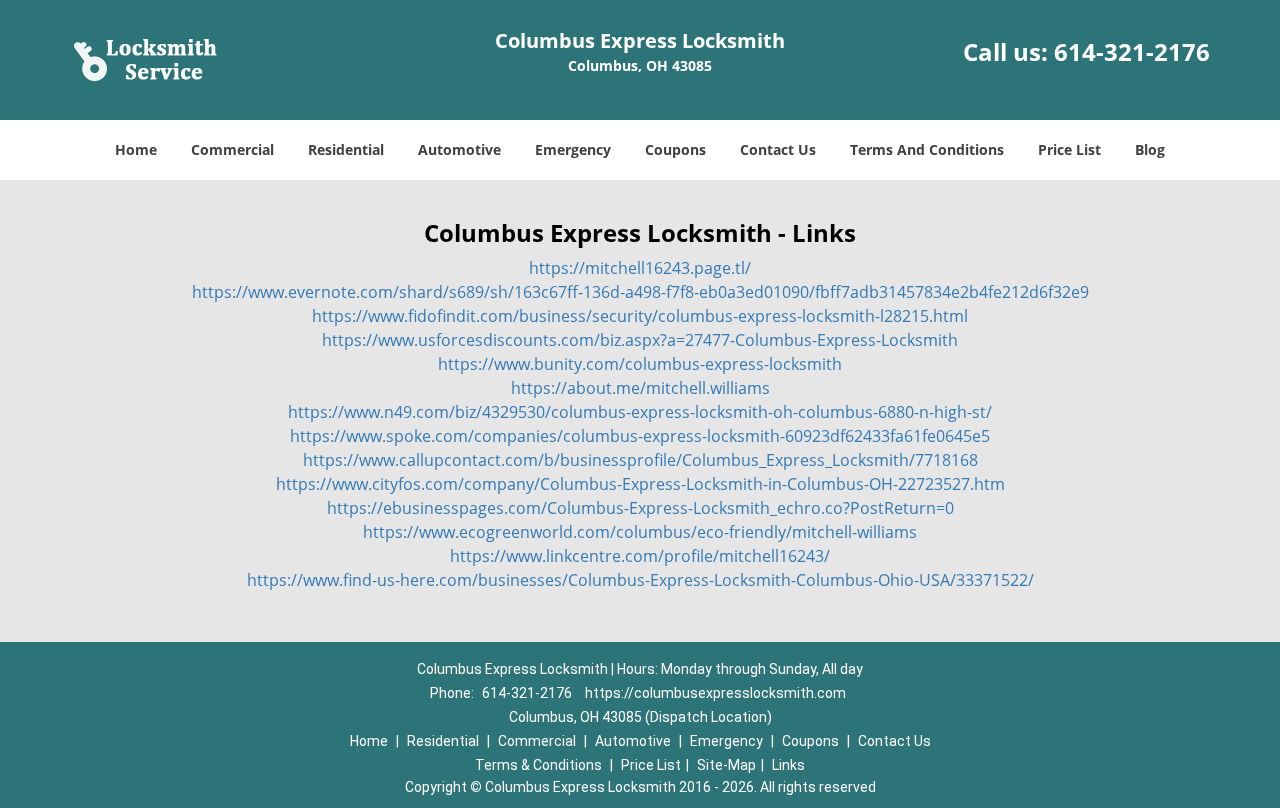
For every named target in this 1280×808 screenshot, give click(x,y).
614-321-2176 (1132, 51)
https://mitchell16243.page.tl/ (640, 268)
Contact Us (778, 149)
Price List (1069, 149)
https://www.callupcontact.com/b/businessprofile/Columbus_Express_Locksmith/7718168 (640, 460)
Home (136, 149)
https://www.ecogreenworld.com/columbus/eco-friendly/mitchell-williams (640, 532)
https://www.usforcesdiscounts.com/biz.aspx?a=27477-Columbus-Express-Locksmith (640, 340)
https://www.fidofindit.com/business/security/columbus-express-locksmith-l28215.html (640, 316)
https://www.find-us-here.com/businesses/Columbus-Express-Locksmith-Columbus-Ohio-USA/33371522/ (640, 580)
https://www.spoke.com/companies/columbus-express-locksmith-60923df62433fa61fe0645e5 (640, 436)
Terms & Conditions (538, 765)
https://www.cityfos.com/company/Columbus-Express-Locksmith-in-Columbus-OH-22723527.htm (640, 484)
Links (788, 765)
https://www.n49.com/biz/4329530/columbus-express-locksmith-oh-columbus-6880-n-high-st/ (640, 412)
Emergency (573, 149)
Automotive (459, 149)
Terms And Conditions (927, 149)
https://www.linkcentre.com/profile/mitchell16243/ (640, 556)
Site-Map (726, 765)
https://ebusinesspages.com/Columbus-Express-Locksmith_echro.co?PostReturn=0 (640, 508)
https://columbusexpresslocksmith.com (715, 693)
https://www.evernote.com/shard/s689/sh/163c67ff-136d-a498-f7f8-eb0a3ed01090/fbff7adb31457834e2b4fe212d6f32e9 (640, 292)
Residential (346, 149)
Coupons (675, 149)
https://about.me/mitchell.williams (640, 388)
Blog (1150, 149)
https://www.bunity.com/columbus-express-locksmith (640, 364)
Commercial (232, 149)
